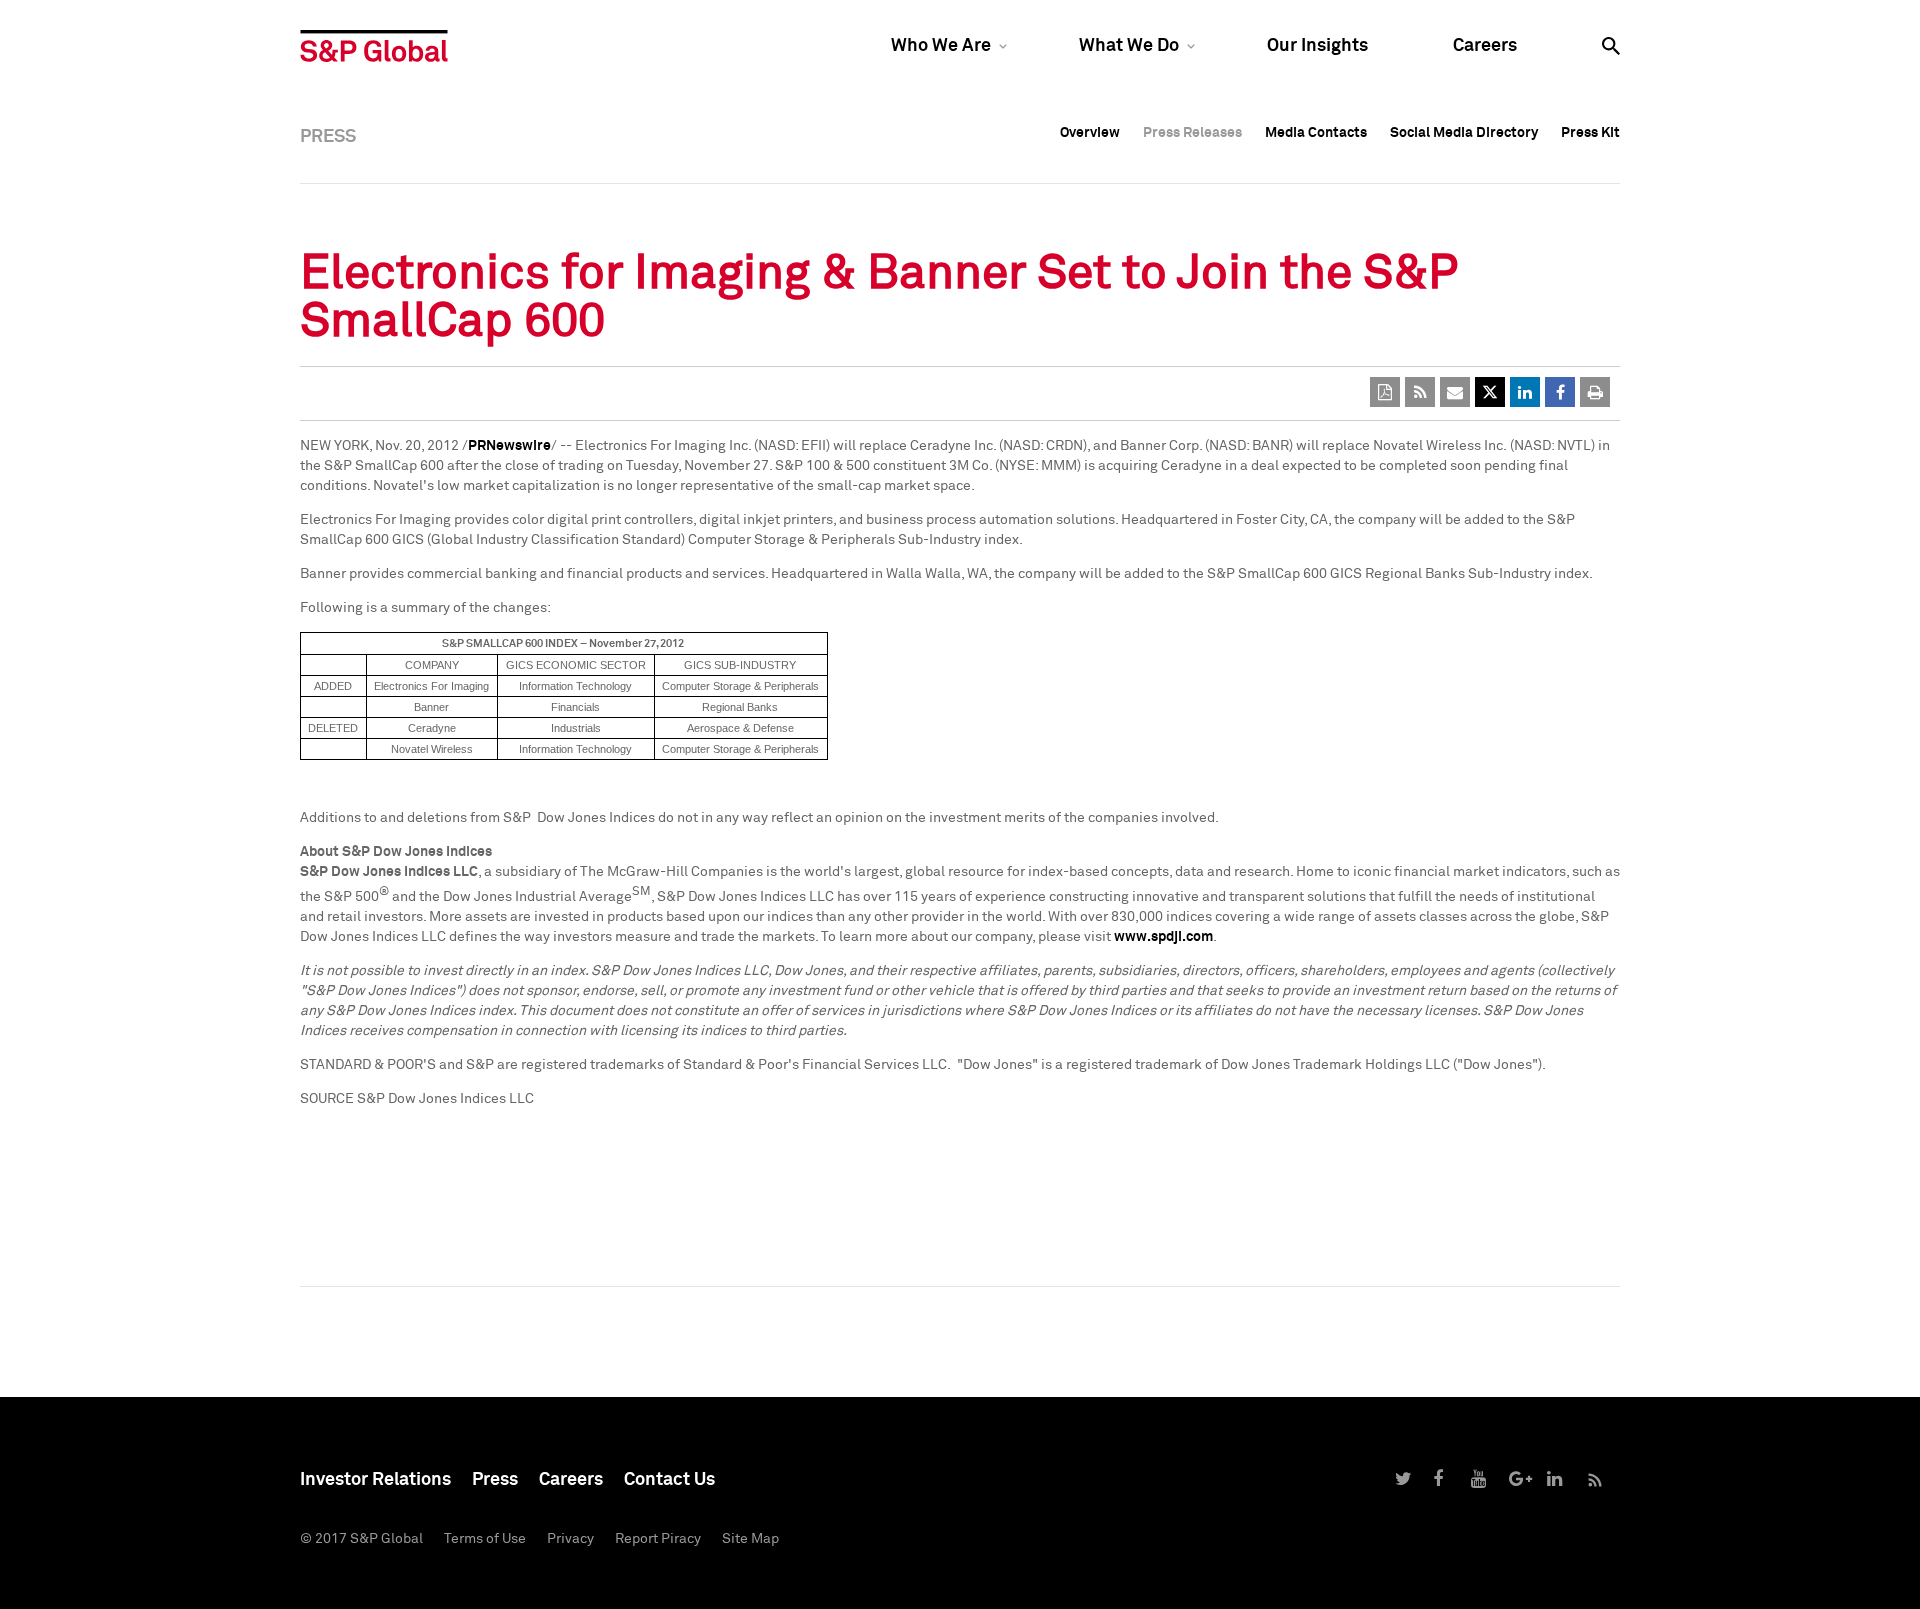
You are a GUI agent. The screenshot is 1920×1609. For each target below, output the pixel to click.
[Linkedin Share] (1525, 392)
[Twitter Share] (1490, 392)
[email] (1455, 392)
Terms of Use (485, 1539)
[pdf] (1385, 392)
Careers (1485, 46)
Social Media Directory (1464, 133)
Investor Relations (375, 1480)
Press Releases (1192, 133)
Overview (1090, 133)
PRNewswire (509, 446)
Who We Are (941, 46)
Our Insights (1317, 46)
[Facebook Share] (1560, 392)
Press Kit (1590, 133)
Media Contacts (1316, 133)
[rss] (1420, 392)
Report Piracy (658, 1539)
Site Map (750, 1539)
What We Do (1129, 46)
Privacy (570, 1539)
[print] (1595, 392)
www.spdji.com (1163, 937)
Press (495, 1480)
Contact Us (669, 1480)
